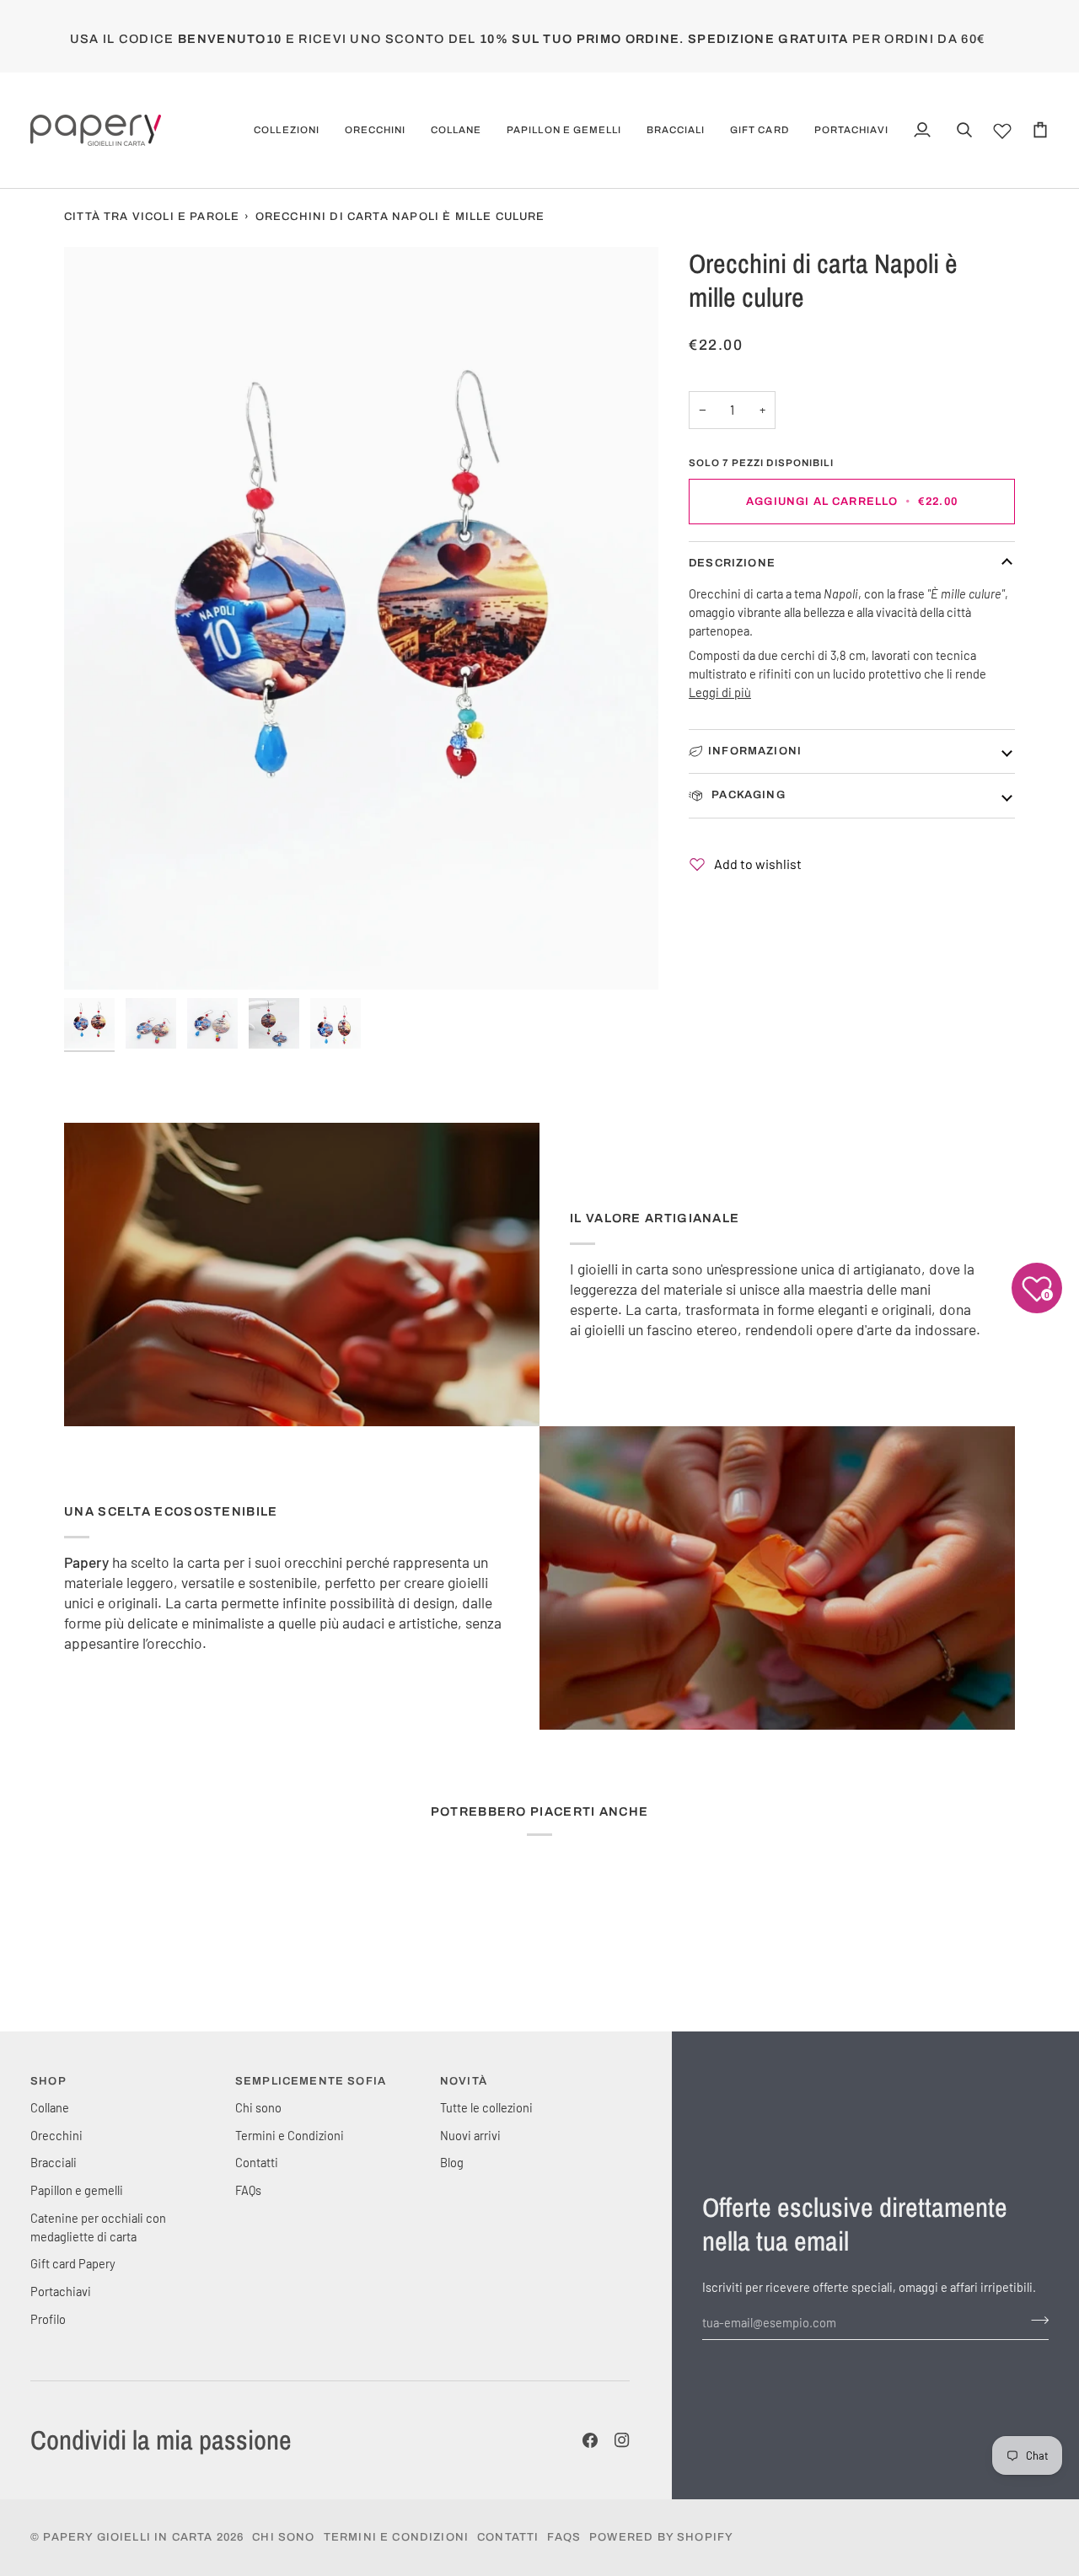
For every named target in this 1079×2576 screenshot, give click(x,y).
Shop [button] (48, 2081)
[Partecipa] (1035, 2321)
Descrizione (732, 563)
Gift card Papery (73, 2263)
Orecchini (56, 2135)
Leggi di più (720, 692)
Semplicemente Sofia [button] (311, 2081)
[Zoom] (96, 958)
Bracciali (54, 2162)
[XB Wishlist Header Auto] (1002, 128)
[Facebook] (590, 2440)
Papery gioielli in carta (128, 2537)
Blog (452, 2162)
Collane (50, 2107)
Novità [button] (464, 2081)
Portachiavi (61, 2291)
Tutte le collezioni (486, 2107)
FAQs (248, 2190)
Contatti (257, 2162)
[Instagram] (622, 2440)
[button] (286, 130)
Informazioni (755, 751)
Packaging (747, 795)
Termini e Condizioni (290, 2135)
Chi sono (258, 2107)
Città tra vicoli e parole (152, 217)
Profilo (48, 2319)
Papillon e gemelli (77, 2190)
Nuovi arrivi (470, 2135)
